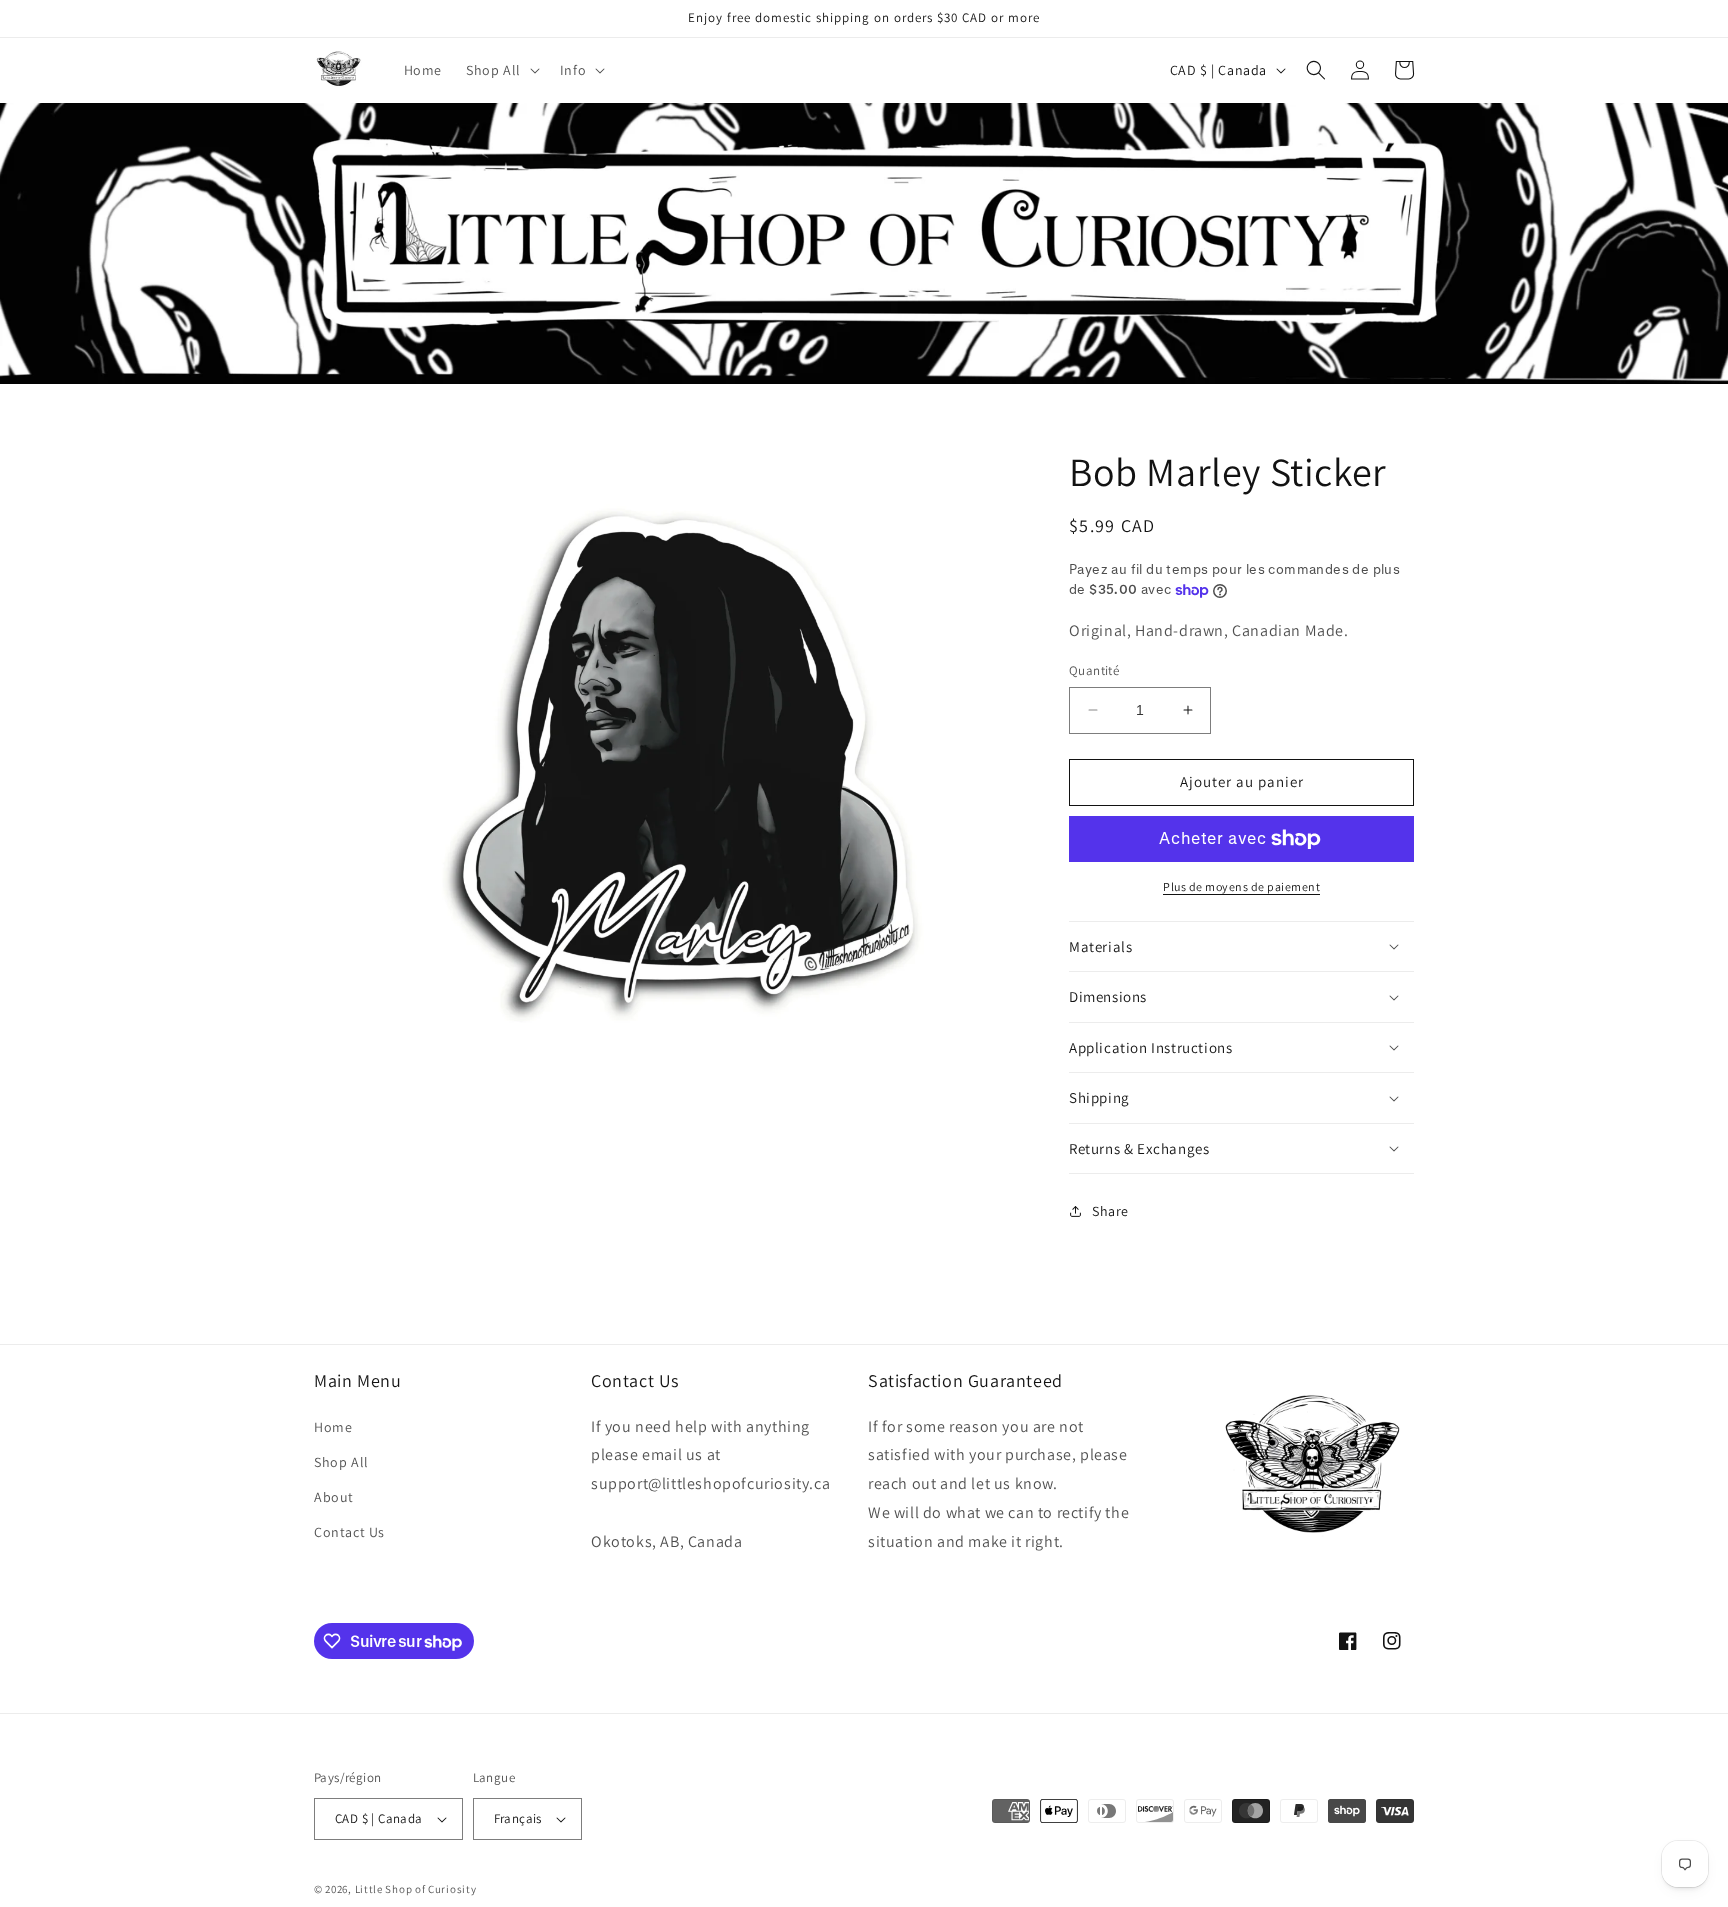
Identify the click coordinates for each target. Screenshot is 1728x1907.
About (334, 1497)
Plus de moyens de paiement (1241, 886)
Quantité (1094, 670)
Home (333, 1427)
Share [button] (1110, 1211)
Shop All (341, 1462)
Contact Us (349, 1532)
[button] (501, 70)
